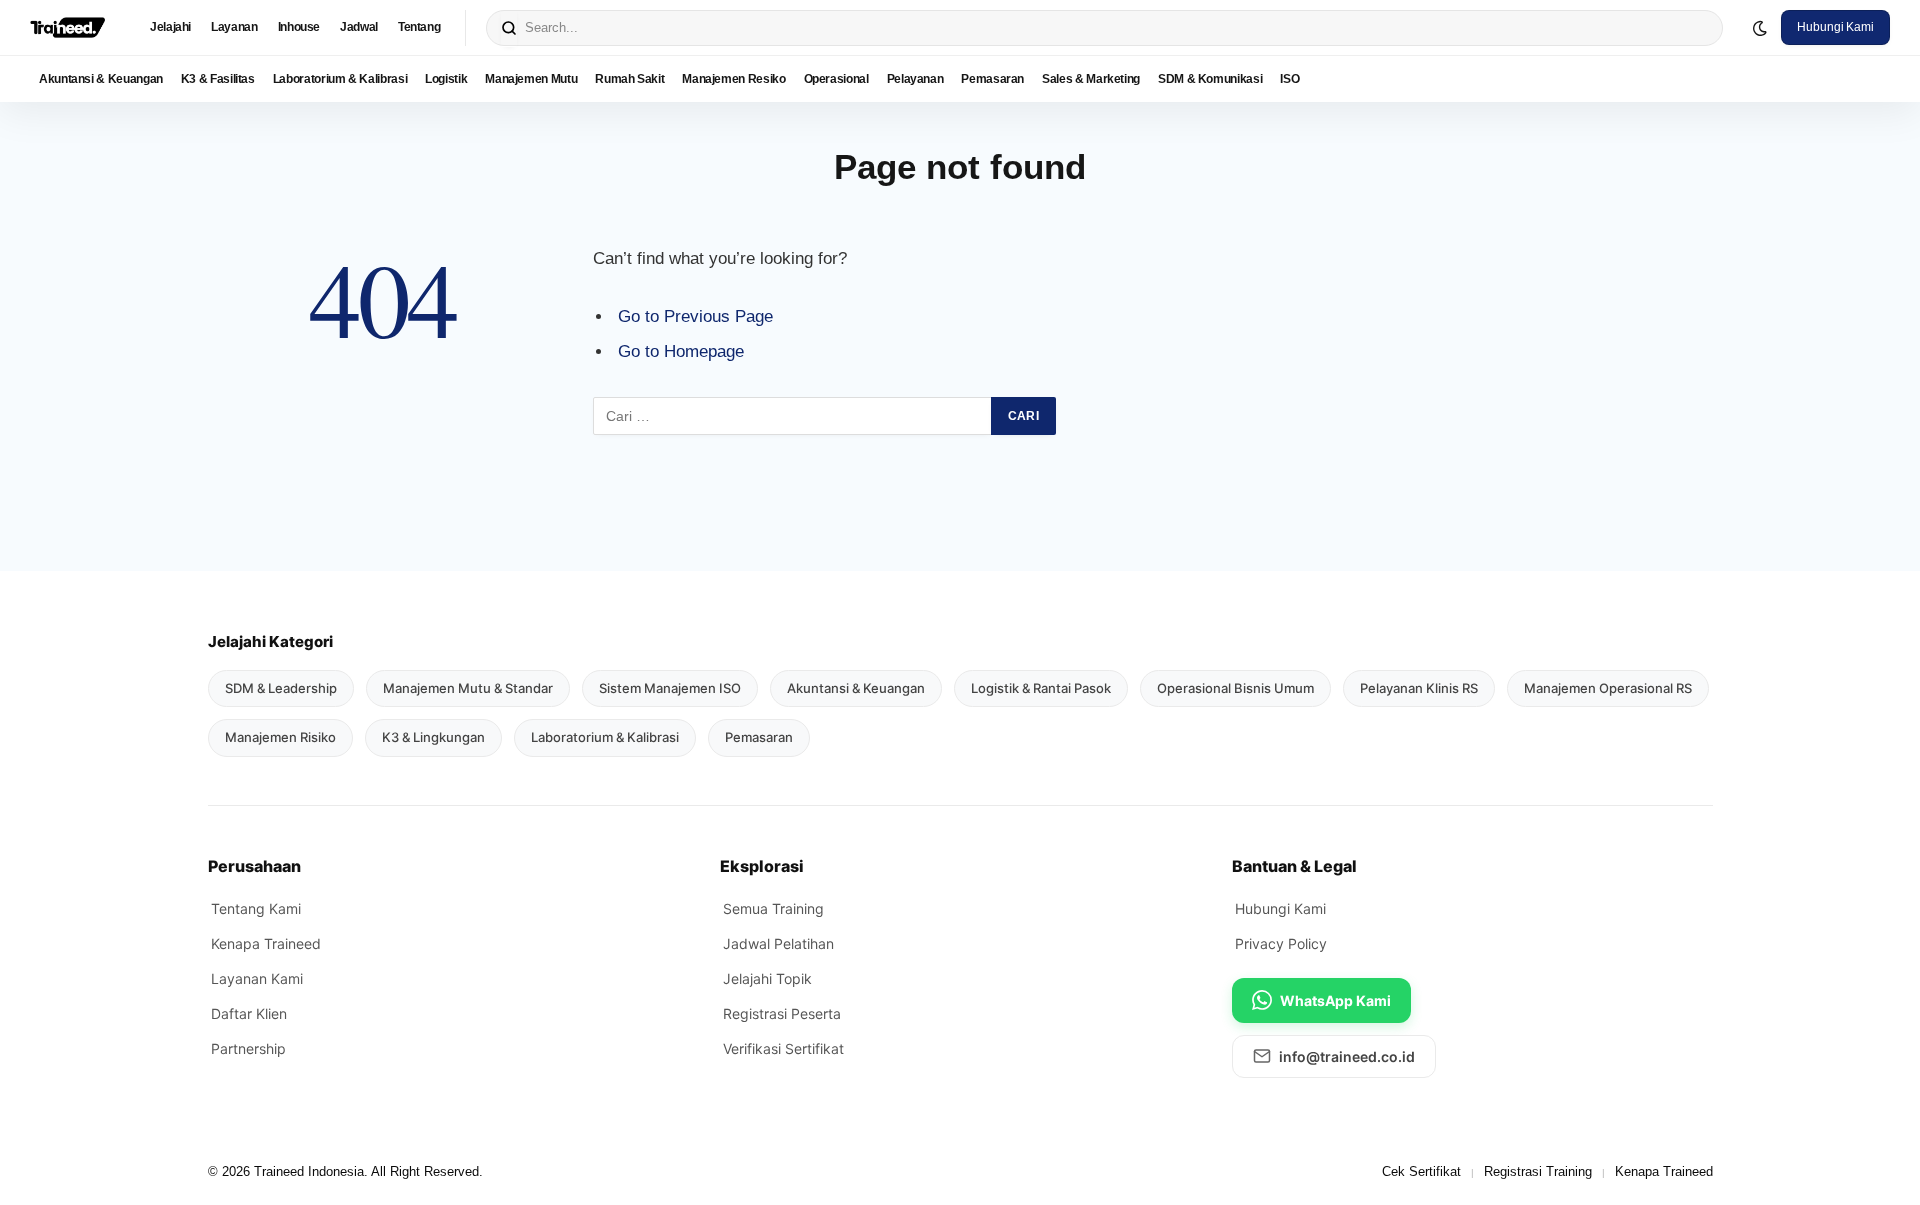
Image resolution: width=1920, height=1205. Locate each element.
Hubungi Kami (1835, 27)
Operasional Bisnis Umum (1235, 688)
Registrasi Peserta (782, 1013)
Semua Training (773, 908)
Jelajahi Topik (767, 978)
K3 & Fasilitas (218, 79)
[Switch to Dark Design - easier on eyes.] (1760, 28)
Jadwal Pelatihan (778, 943)
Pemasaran (992, 79)
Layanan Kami (257, 978)
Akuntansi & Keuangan (101, 79)
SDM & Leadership (281, 688)
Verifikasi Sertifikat (783, 1048)
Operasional (836, 79)
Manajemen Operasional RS (1608, 688)
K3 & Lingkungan (433, 737)
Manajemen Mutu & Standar (468, 688)
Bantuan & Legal (1294, 866)
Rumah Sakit (629, 79)
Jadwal (359, 27)
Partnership (248, 1048)
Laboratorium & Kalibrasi (340, 79)
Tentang (419, 27)
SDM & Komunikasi (1210, 79)
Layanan (234, 27)
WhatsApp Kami (1335, 1000)
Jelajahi (170, 27)
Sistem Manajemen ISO (670, 688)
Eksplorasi (762, 866)
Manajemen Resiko (733, 79)
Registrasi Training (1538, 1171)
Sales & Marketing (1091, 79)
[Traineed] (67, 28)
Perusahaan (254, 866)
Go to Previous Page (695, 316)
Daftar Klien (249, 1013)
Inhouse (299, 27)
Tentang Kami (256, 908)
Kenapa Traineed (266, 943)
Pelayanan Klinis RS (1419, 688)
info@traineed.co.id (1347, 1056)
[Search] (509, 28)
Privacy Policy (1281, 943)
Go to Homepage (681, 351)
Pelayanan (915, 79)
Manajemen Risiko (280, 737)
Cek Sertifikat (1421, 1171)
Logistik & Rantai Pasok (1041, 688)
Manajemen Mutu (531, 79)
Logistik (446, 79)
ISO (1289, 79)
